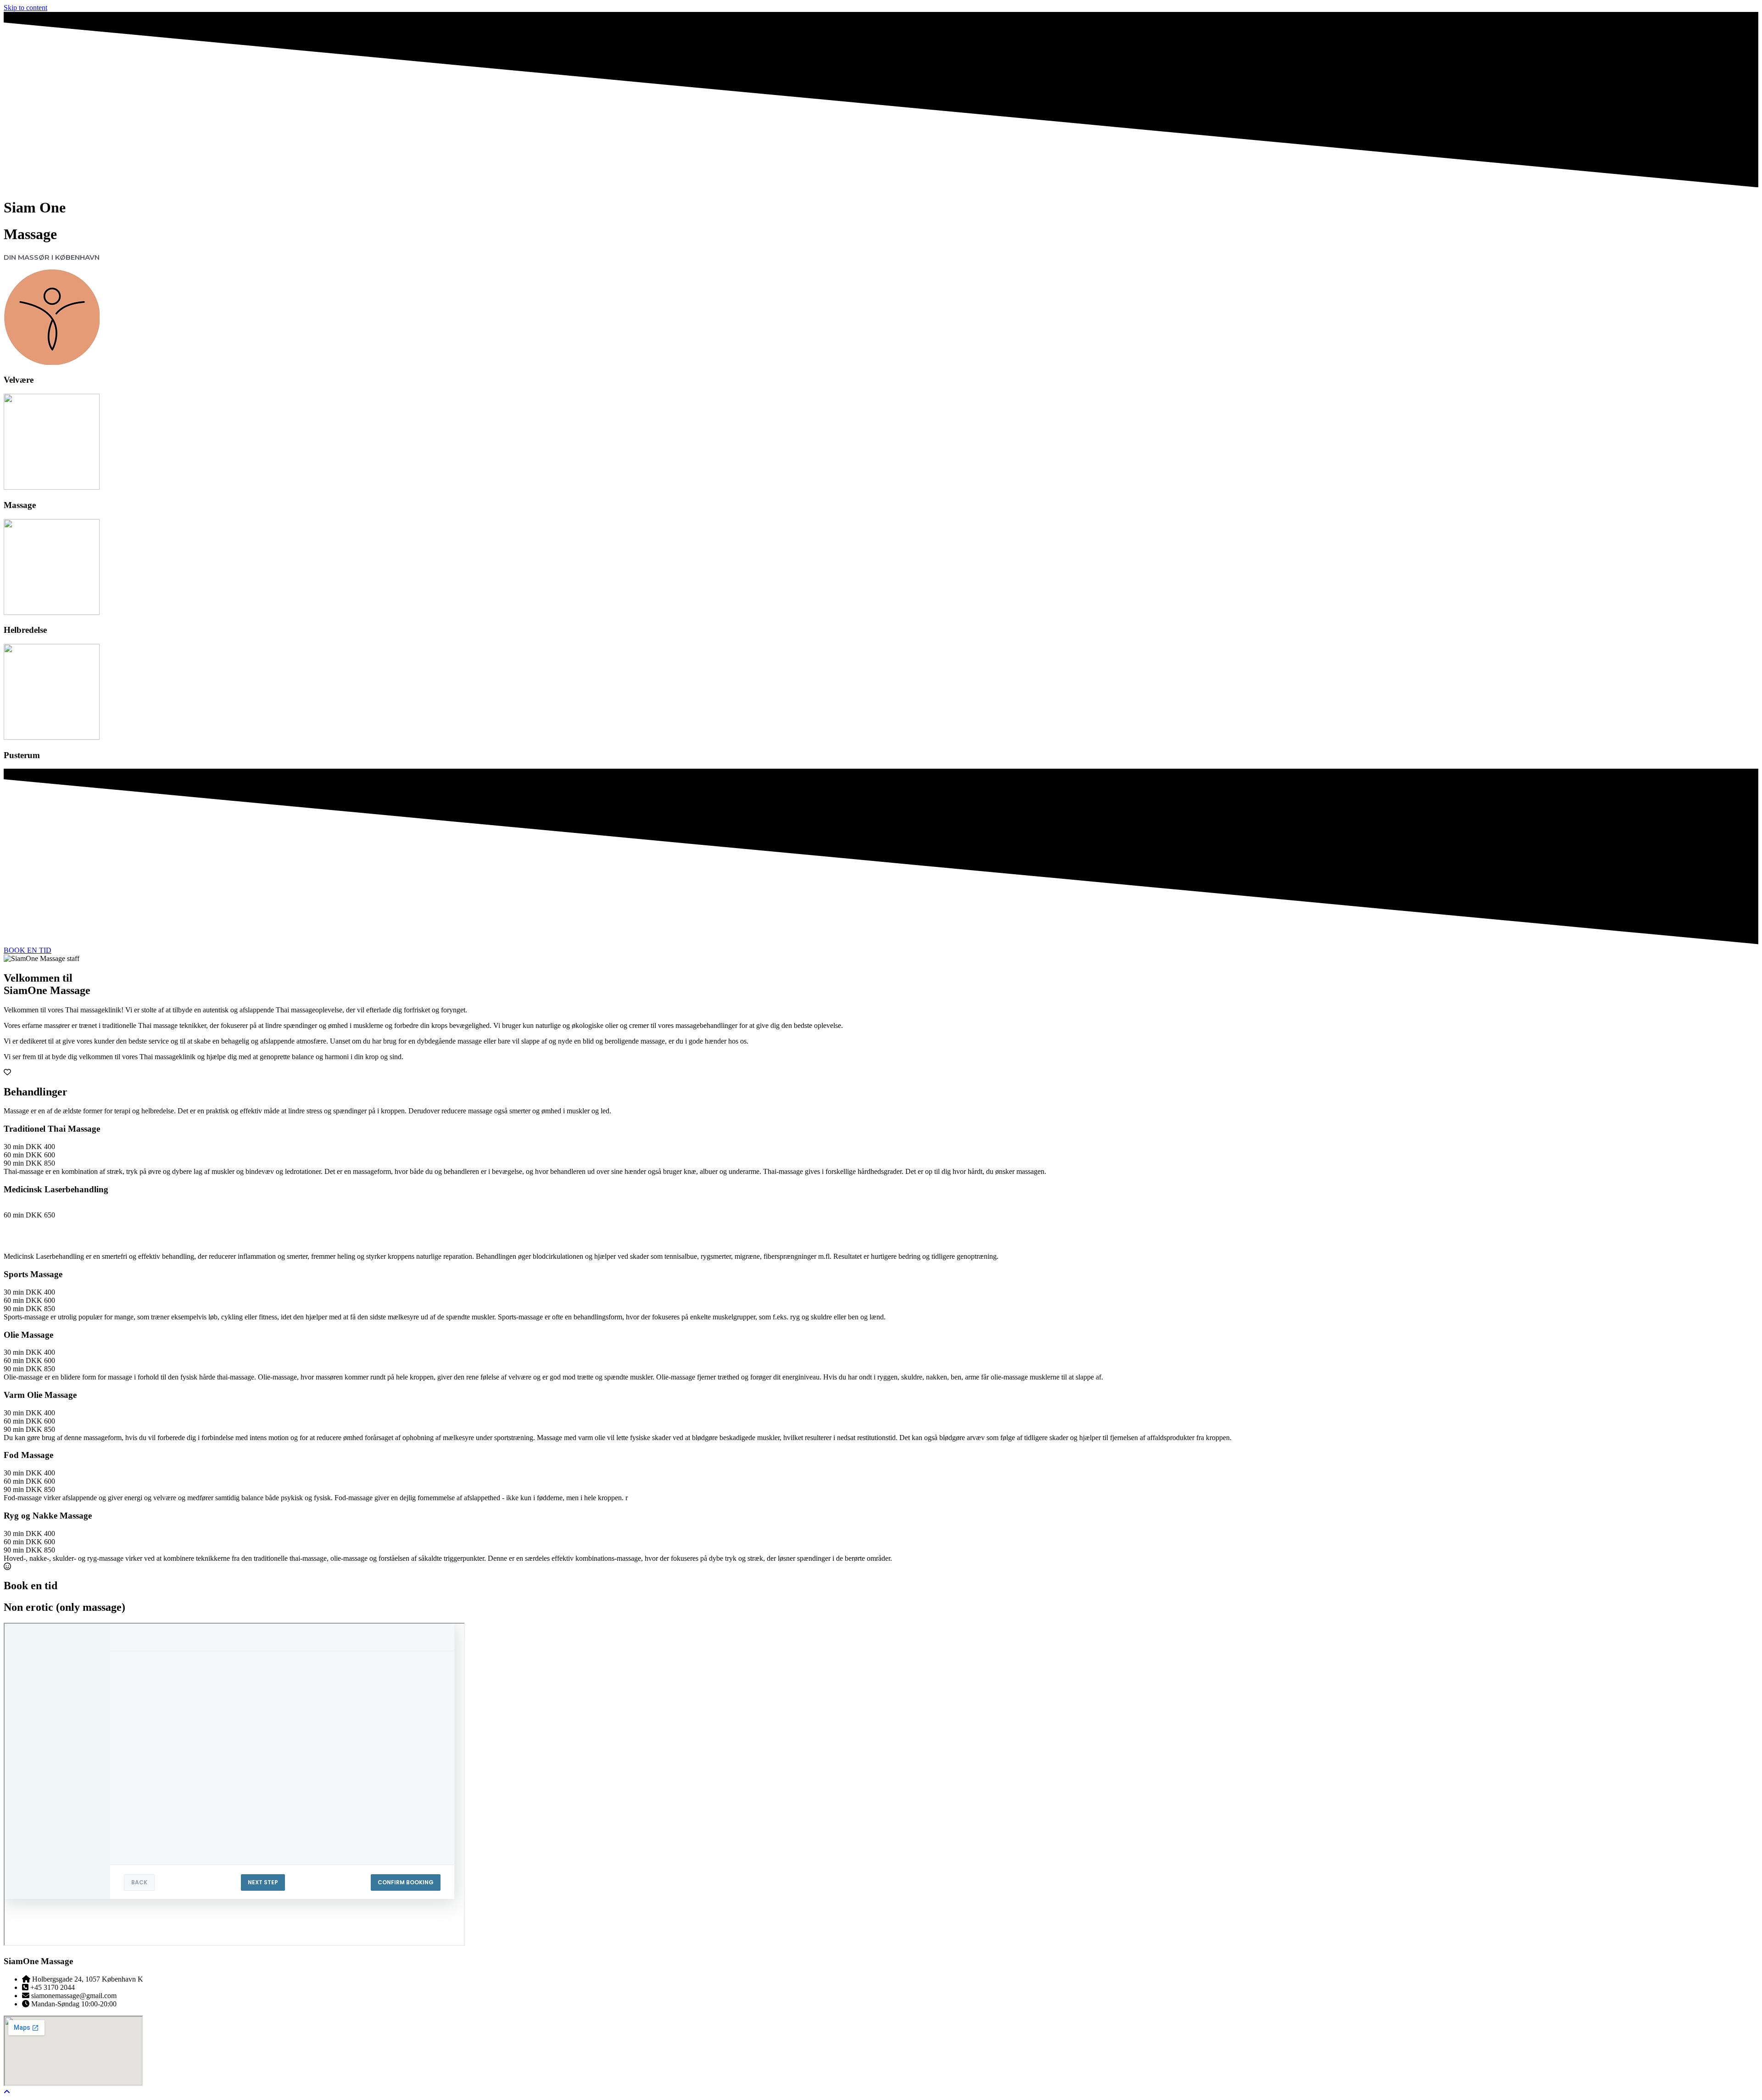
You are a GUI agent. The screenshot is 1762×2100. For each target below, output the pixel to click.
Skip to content (25, 8)
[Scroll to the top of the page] (7, 2092)
